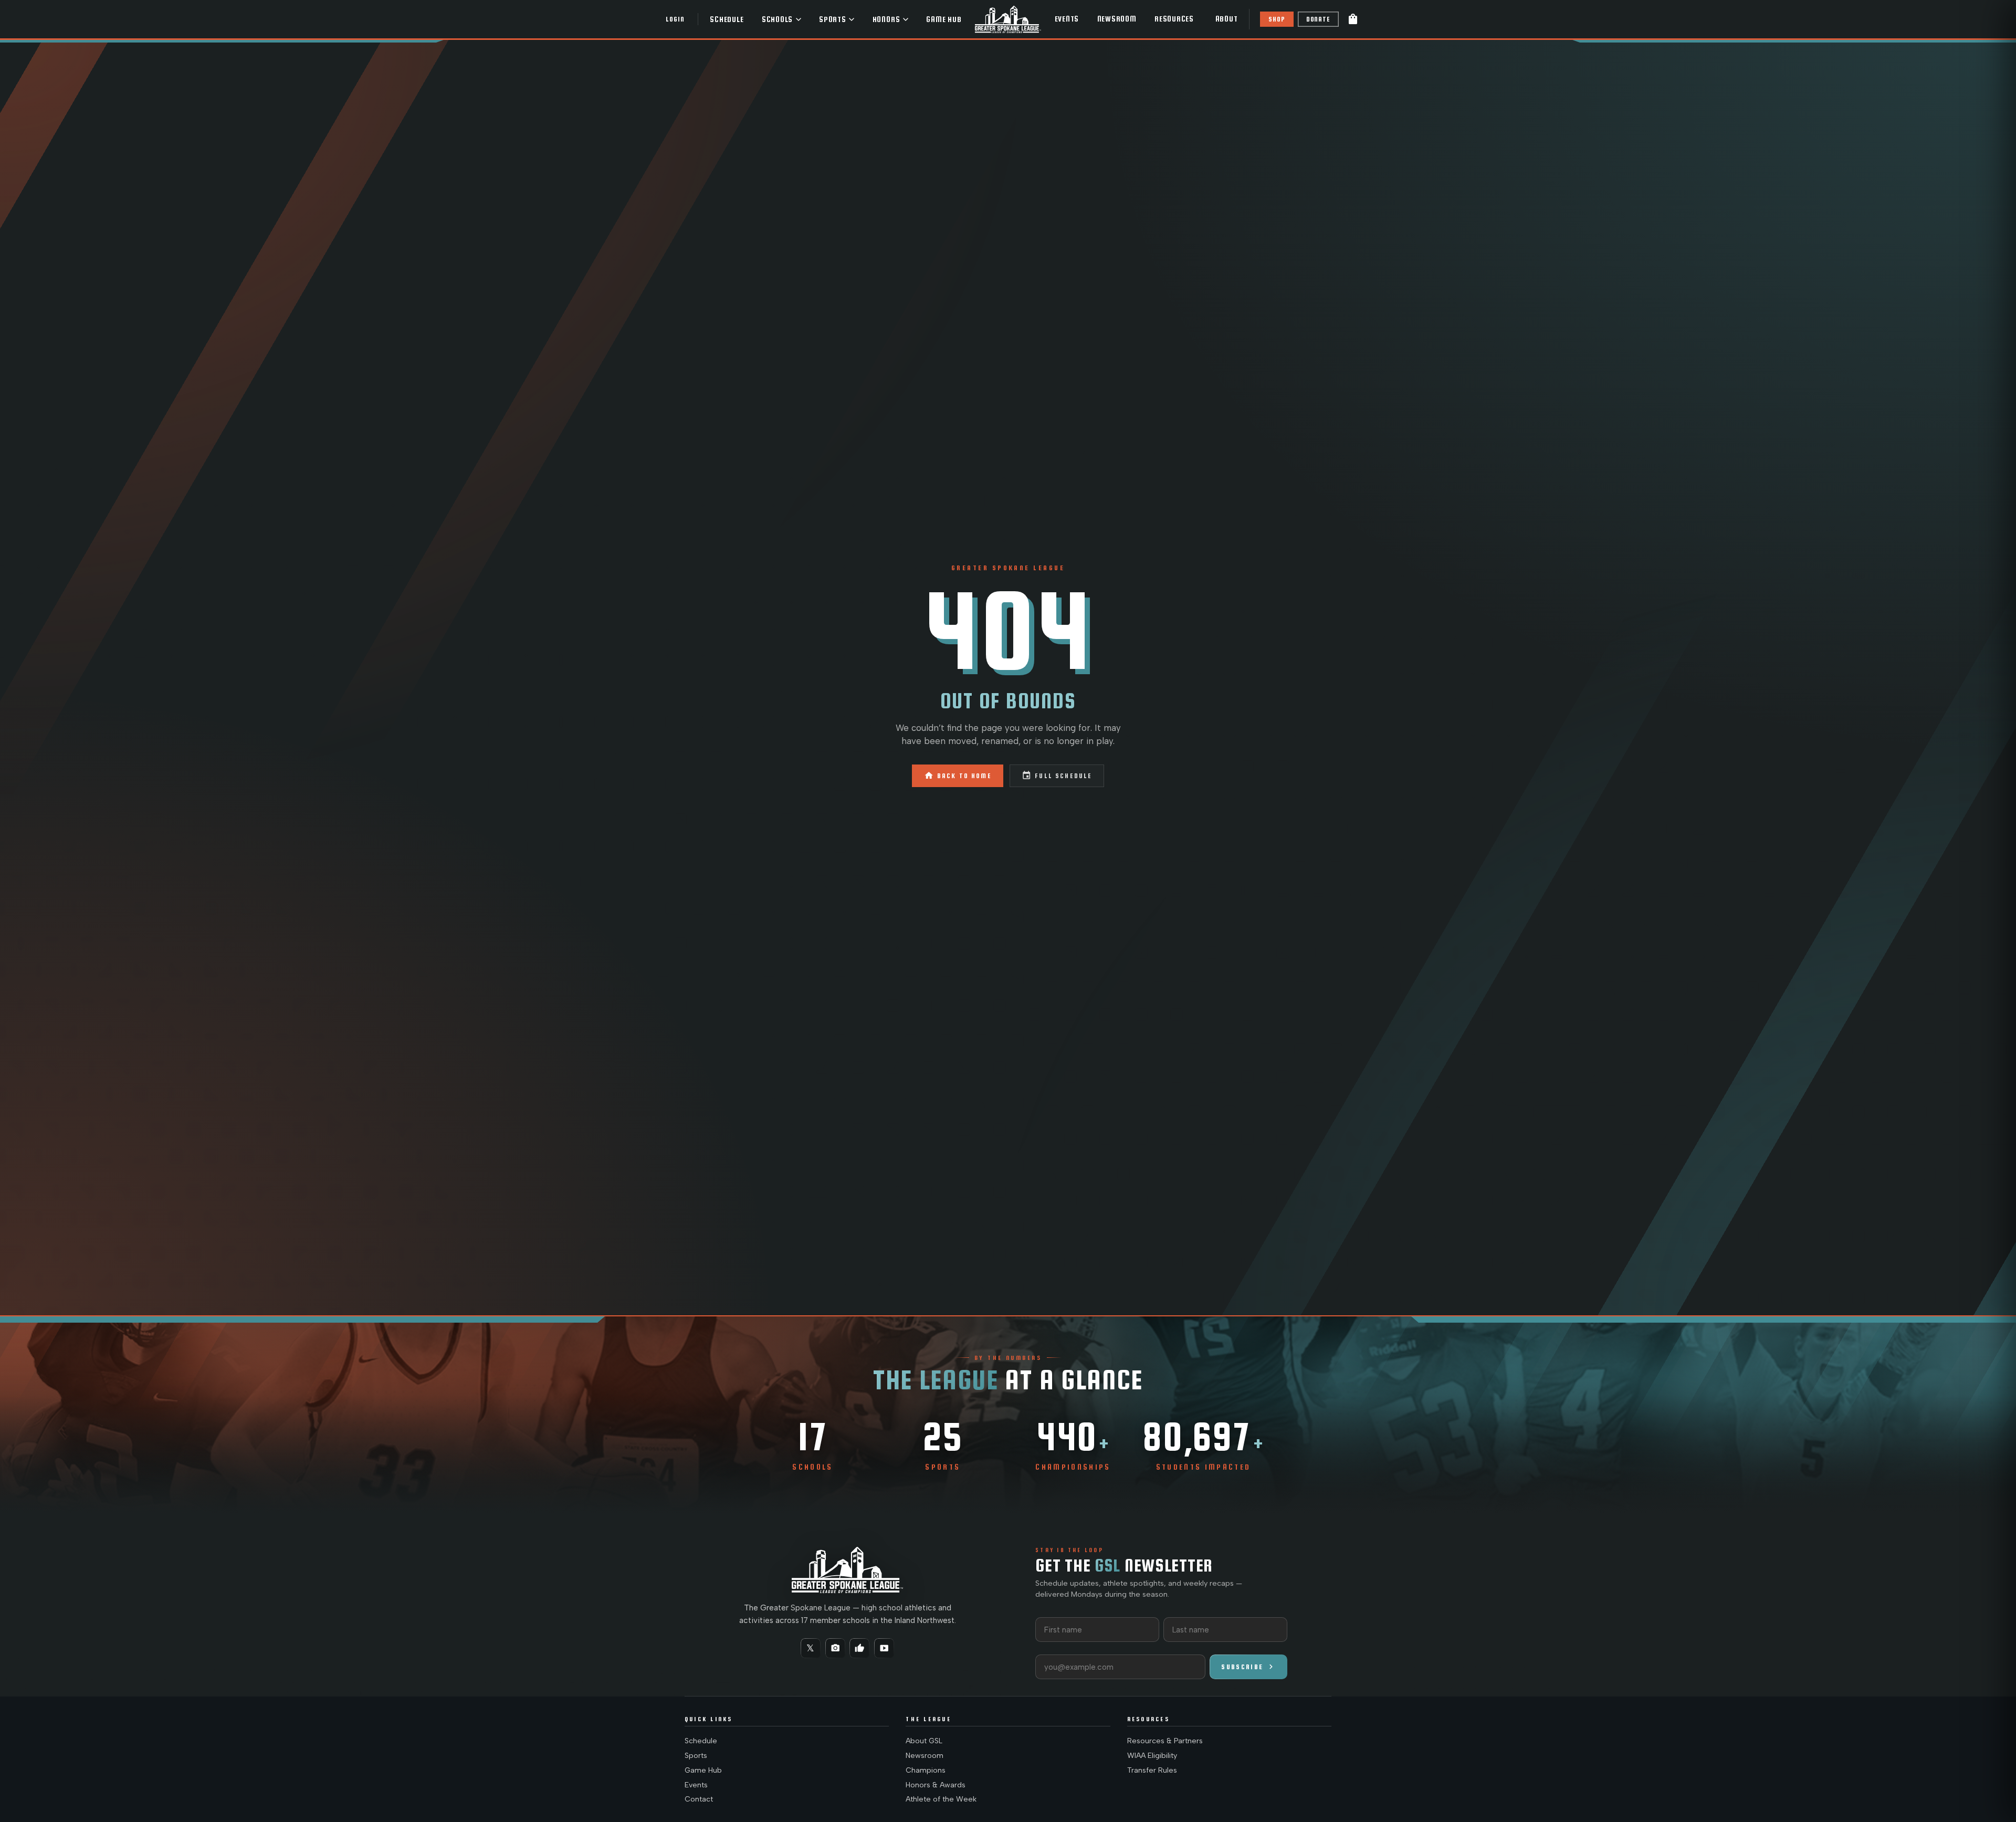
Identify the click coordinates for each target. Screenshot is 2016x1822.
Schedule (727, 19)
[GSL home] (1008, 19)
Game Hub (944, 19)
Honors (886, 19)
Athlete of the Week (941, 1799)
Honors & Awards (936, 1785)
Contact (699, 1799)
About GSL (924, 1741)
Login (675, 19)
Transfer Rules (1152, 1770)
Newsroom (1117, 19)
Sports (833, 19)
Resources (1174, 19)
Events (1067, 19)
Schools (777, 19)
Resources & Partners (1165, 1741)
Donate (1318, 19)
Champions (926, 1770)
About (1227, 19)
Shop (1277, 19)
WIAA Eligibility (1152, 1756)
